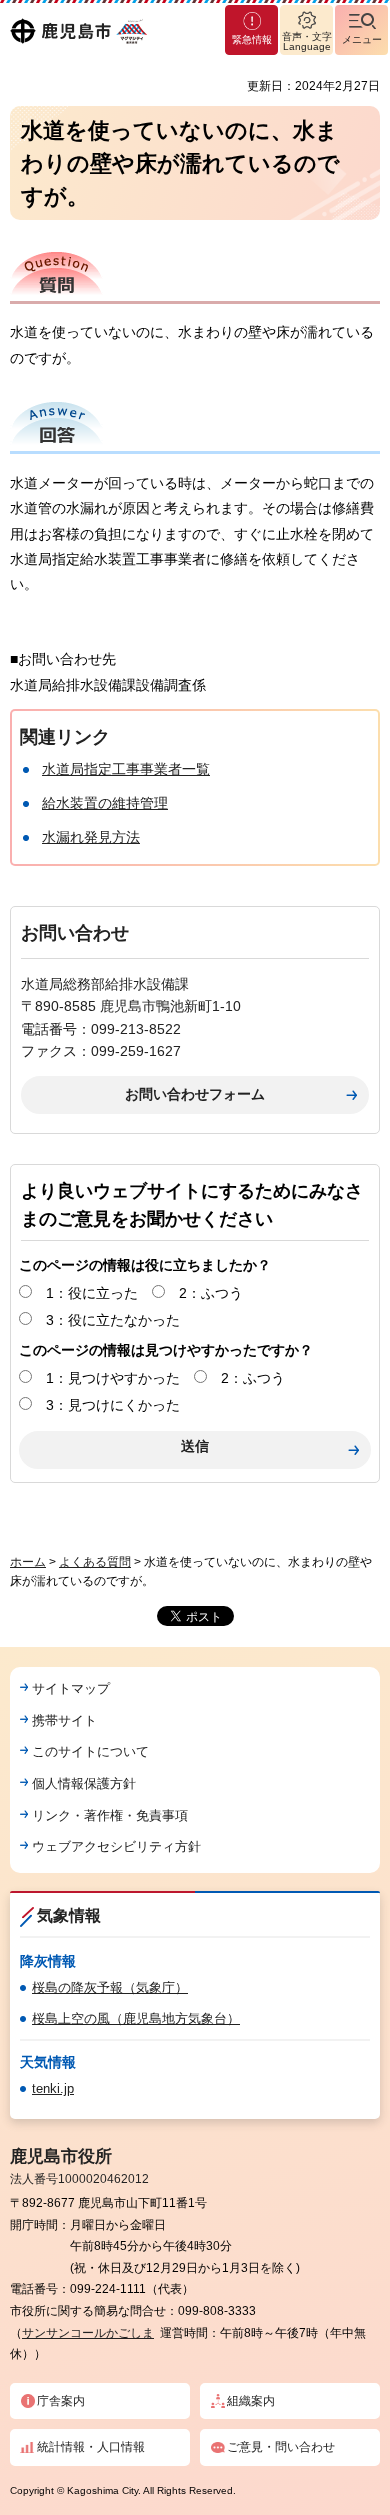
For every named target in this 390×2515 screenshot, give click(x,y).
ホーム (28, 1562)
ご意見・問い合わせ (281, 2447)
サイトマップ (71, 1688)
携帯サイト (64, 1720)
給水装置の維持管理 (105, 803)
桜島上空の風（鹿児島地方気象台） (136, 2018)
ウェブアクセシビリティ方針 (116, 1846)
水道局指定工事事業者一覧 (126, 769)
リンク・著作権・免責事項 (110, 1815)
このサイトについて (90, 1751)
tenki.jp (53, 2088)
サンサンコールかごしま (88, 2333)
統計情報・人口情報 (91, 2447)
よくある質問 (95, 1562)
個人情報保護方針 (84, 1783)
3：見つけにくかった (113, 1405)
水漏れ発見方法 (91, 837)
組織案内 (251, 2401)
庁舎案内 (61, 2401)
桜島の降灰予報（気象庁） (110, 1987)
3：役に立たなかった (113, 1320)
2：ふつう (211, 1293)
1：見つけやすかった (113, 1378)
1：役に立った (92, 1293)
